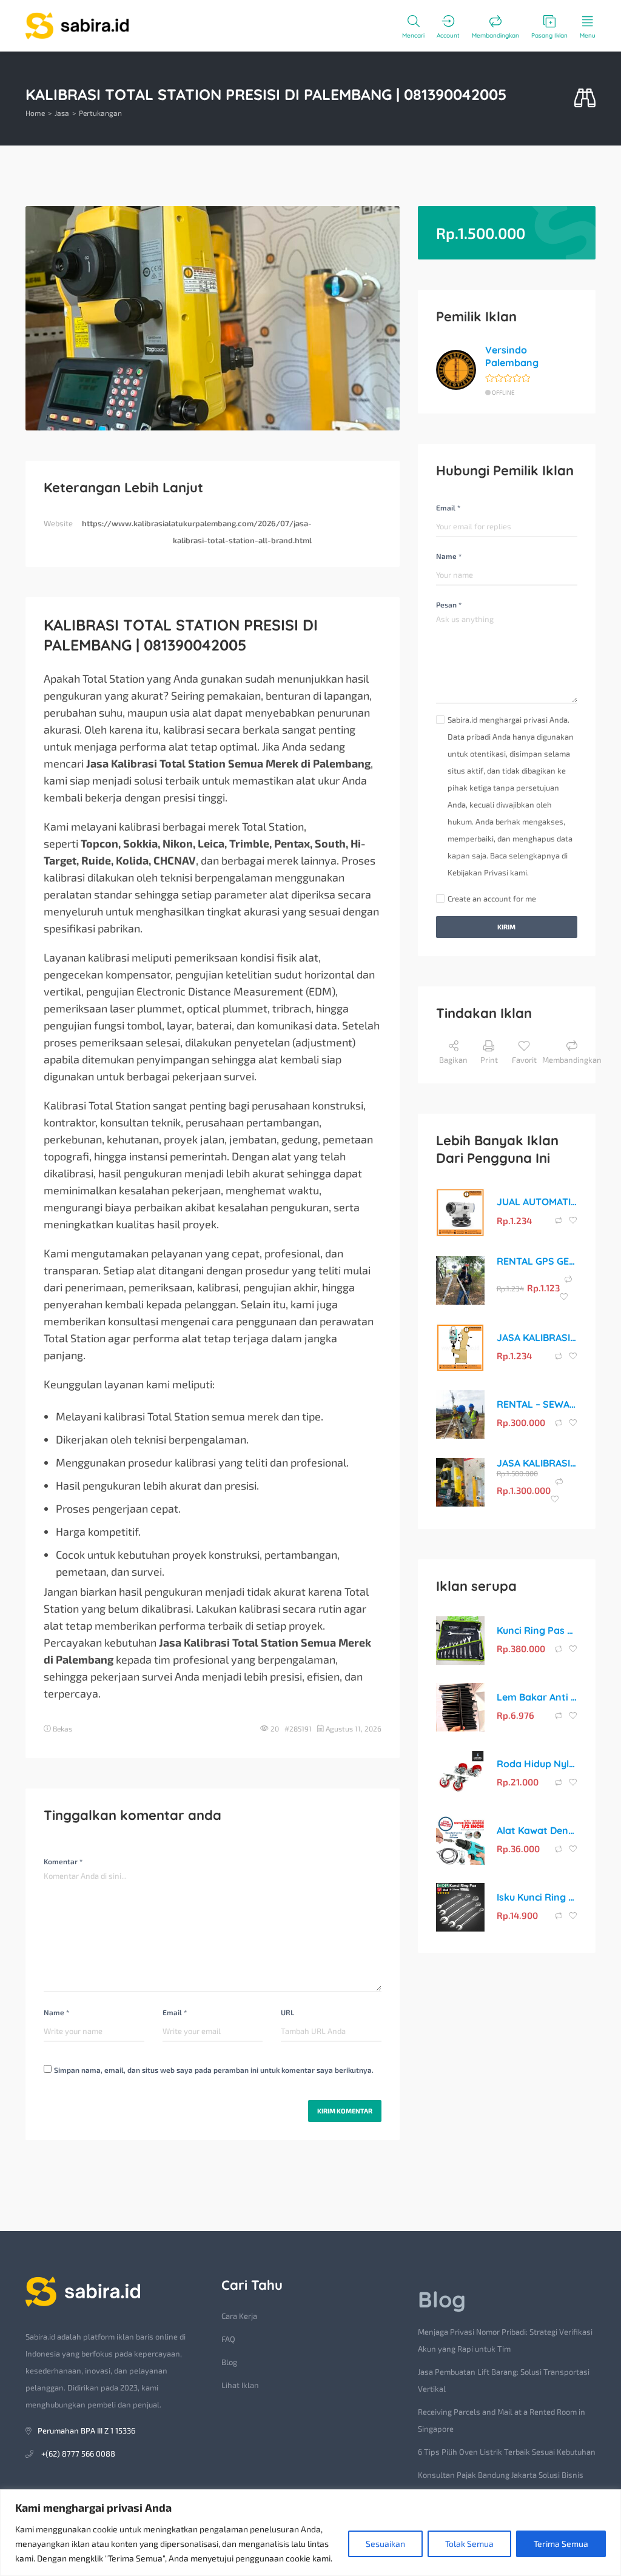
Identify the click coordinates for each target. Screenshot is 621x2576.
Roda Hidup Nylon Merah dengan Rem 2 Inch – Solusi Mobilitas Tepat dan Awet (537, 1764)
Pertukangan (100, 113)
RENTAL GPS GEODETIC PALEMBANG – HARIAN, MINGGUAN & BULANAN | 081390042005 (537, 1261)
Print (489, 1060)
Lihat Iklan (240, 2385)
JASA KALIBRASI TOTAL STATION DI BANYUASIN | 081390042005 (537, 1463)
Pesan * (449, 604)
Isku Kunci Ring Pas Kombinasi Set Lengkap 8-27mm (537, 1897)
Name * (56, 2012)
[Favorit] (573, 1220)
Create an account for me (492, 898)
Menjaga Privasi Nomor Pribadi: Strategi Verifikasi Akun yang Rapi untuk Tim (505, 2340)
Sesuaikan (385, 2544)
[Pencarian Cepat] (585, 99)
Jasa (62, 113)
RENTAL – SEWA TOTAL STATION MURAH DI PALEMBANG (537, 1404)
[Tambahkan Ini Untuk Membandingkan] (559, 1220)
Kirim (506, 927)
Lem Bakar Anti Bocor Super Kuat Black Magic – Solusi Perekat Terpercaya (537, 1697)
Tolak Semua (469, 2544)
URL (287, 2012)
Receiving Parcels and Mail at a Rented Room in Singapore (502, 2420)
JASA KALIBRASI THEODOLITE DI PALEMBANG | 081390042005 (537, 1337)
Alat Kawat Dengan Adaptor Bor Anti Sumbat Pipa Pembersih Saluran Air (537, 1830)
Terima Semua (561, 2544)
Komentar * (63, 1861)
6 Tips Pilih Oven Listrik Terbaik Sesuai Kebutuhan (507, 2452)
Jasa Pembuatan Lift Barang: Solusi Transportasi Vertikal (504, 2380)
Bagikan (453, 1060)
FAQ (228, 2339)
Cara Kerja (239, 2316)
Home (35, 113)
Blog (229, 2362)
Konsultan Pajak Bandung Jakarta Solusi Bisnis (501, 2475)
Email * (175, 2012)
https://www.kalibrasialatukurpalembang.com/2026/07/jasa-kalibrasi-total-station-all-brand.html (197, 532)
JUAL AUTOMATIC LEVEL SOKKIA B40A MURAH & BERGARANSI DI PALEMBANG (537, 1202)
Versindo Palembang (512, 356)
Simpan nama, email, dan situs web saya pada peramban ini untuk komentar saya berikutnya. (214, 2070)
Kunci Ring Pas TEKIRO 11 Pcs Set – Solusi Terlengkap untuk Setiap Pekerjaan (537, 1630)
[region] (310, 2533)
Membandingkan (572, 1060)
